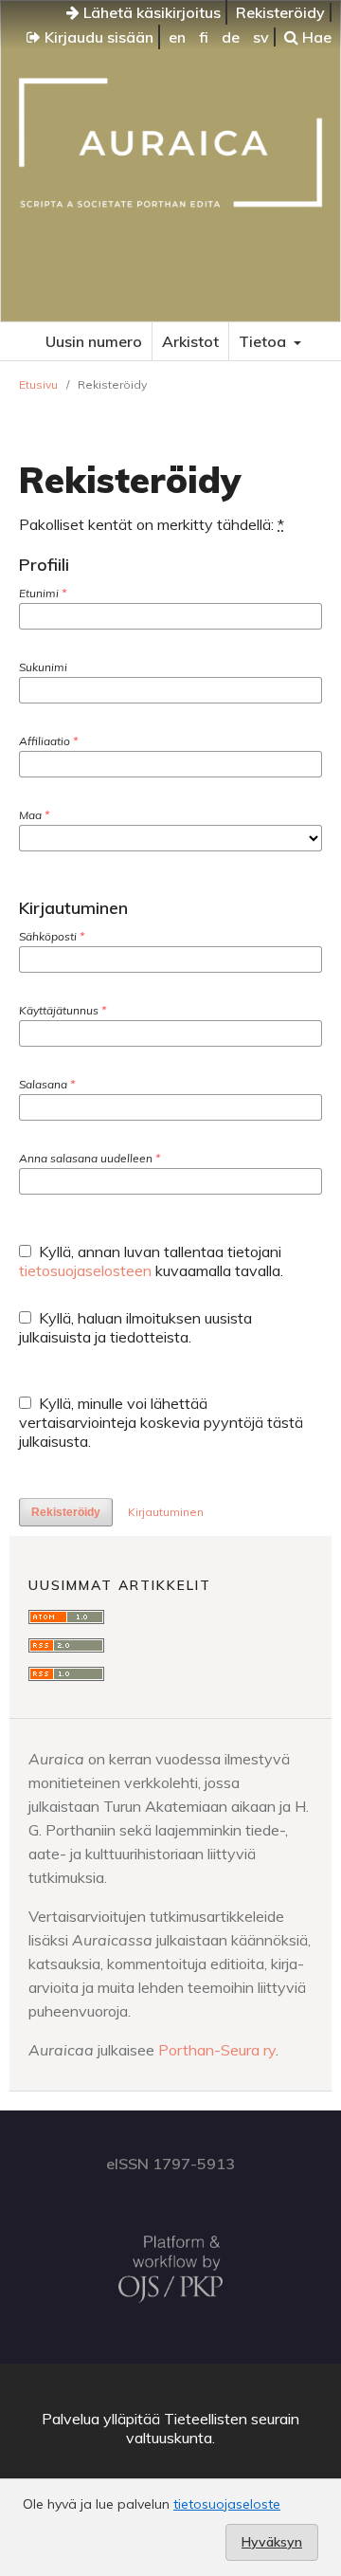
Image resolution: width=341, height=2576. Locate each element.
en (177, 37)
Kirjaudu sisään (97, 37)
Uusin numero (94, 341)
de (231, 37)
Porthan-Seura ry (217, 2050)
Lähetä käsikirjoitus (150, 12)
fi (204, 37)
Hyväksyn (272, 2542)
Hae (315, 37)
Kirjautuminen (166, 1512)
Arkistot (190, 341)
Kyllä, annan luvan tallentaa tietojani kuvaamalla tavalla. (151, 1261)
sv (261, 37)
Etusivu (38, 384)
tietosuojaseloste (227, 2504)
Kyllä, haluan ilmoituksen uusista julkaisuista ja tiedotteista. (135, 1327)
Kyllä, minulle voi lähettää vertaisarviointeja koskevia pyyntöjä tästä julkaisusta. (161, 1422)
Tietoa (264, 341)
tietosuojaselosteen (85, 1270)
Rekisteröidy (280, 12)
